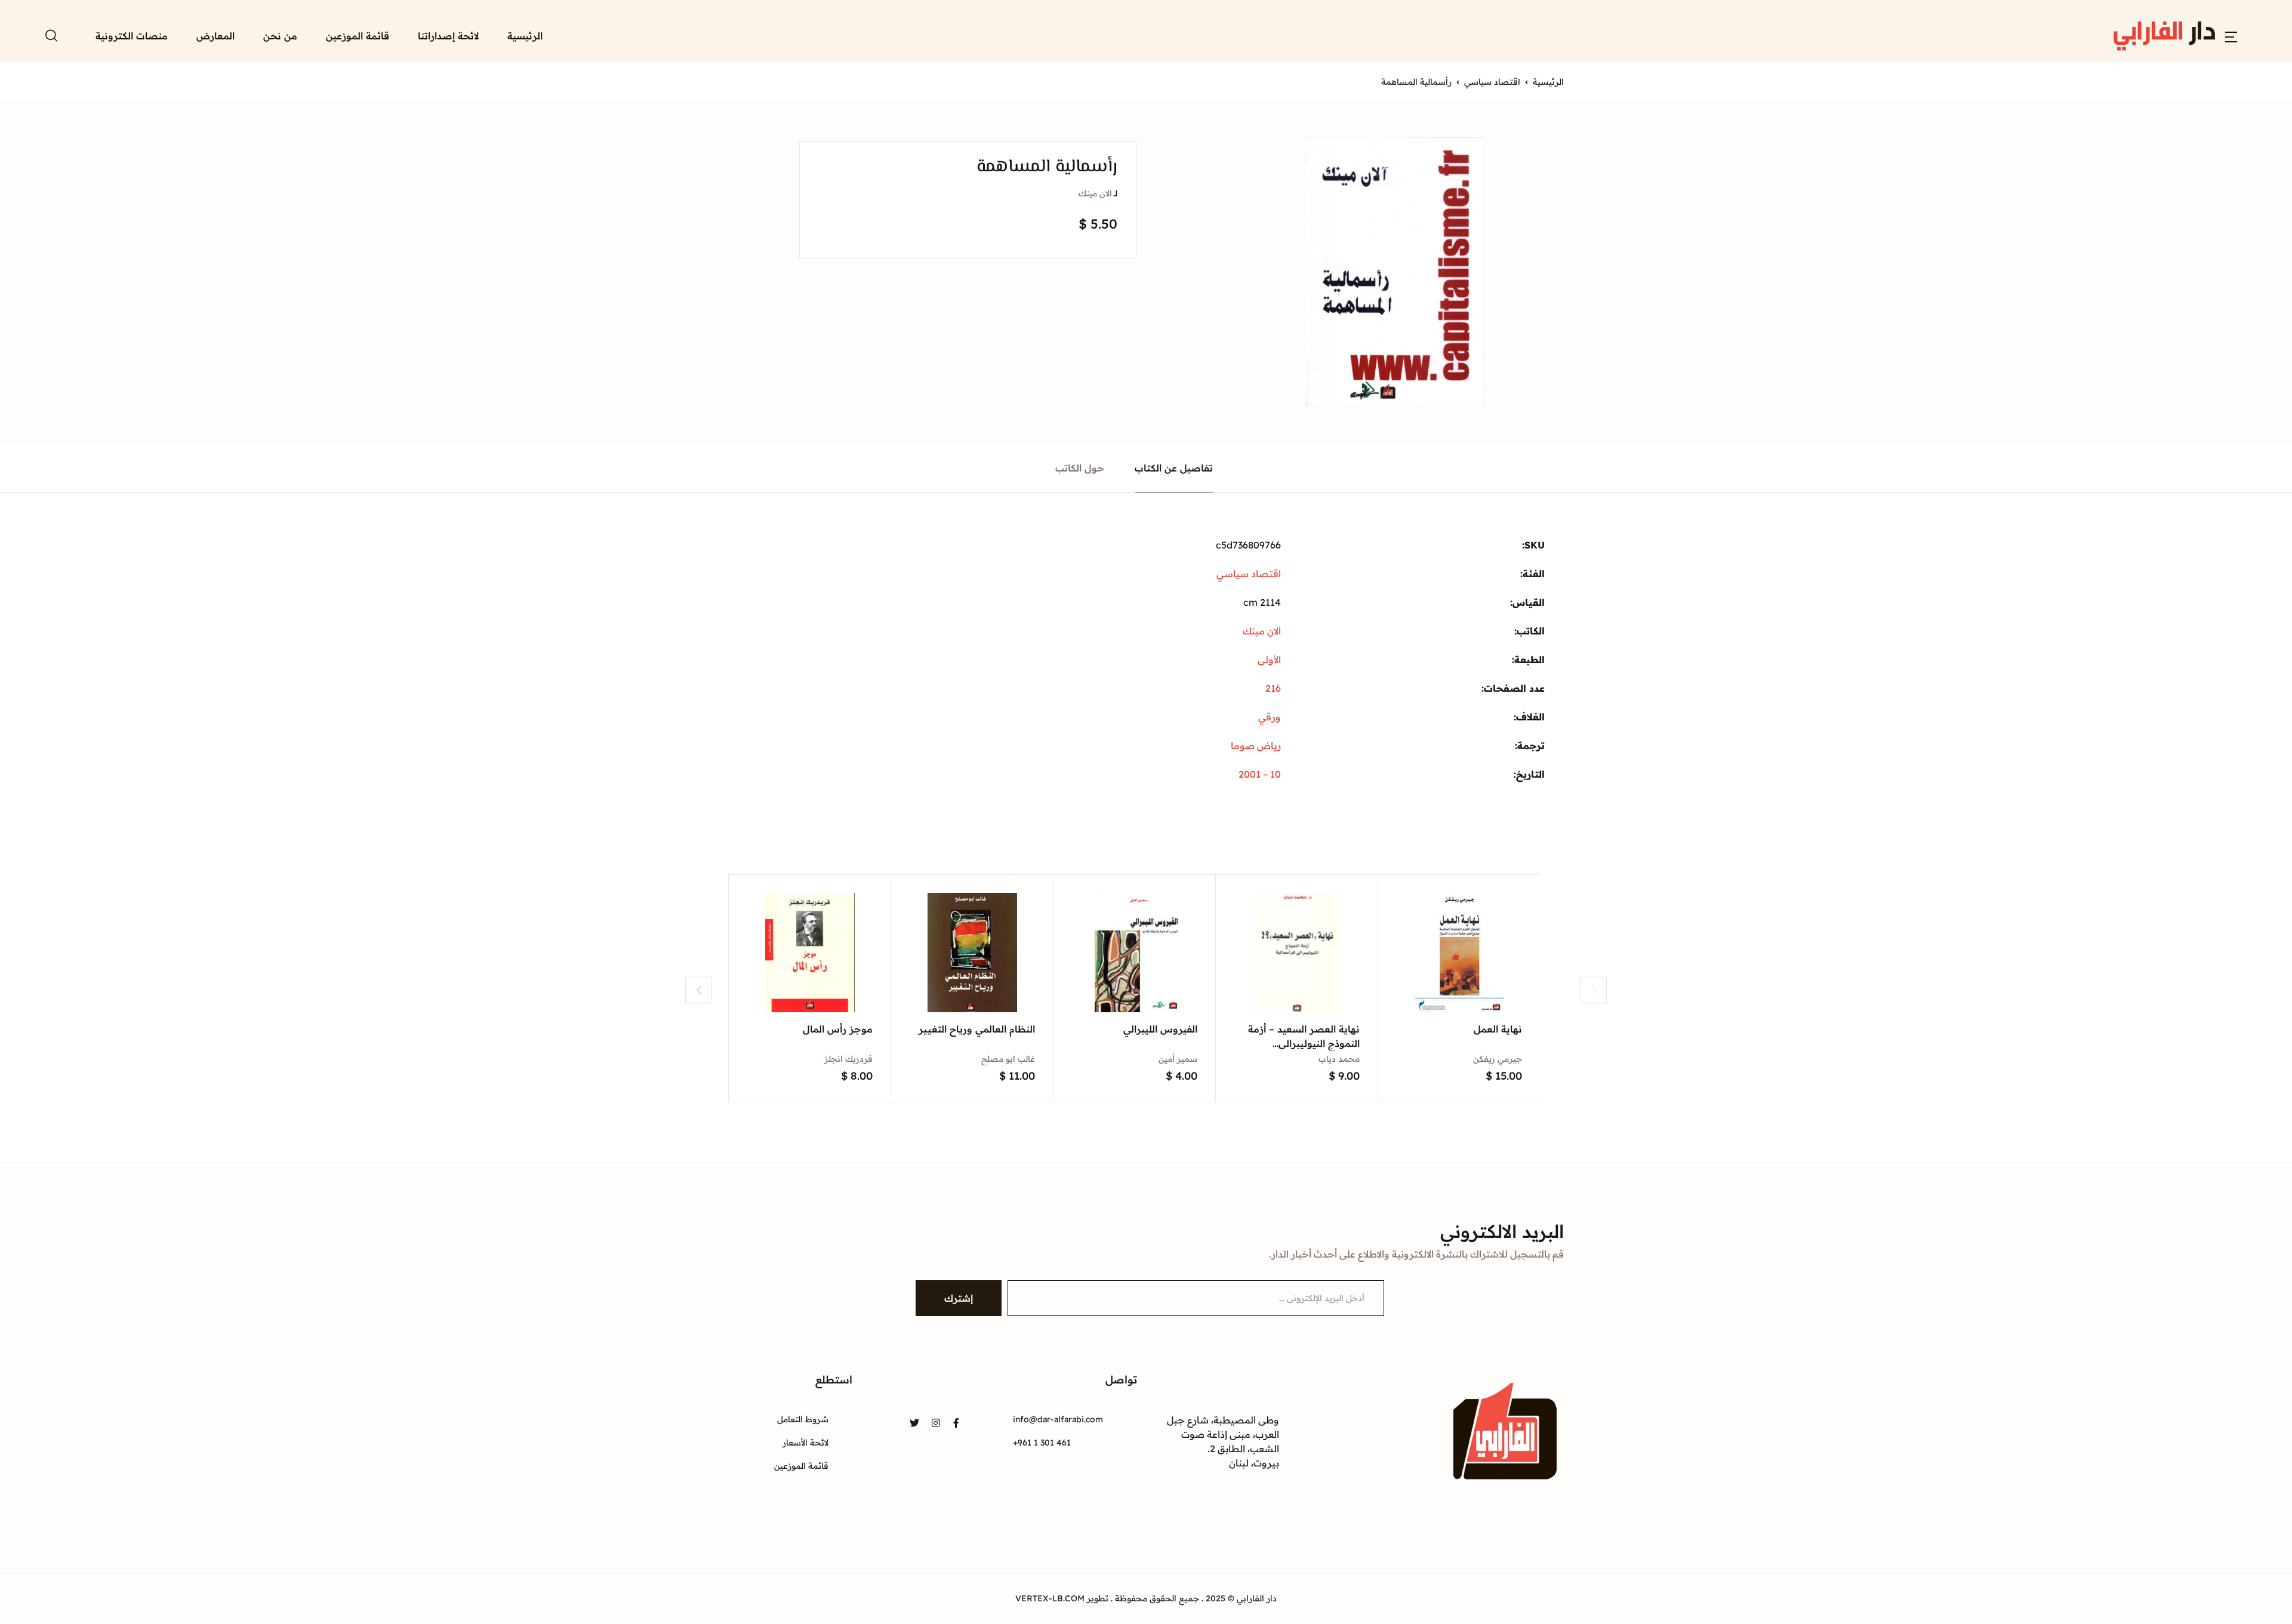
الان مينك (1095, 193)
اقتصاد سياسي (1492, 82)
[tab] (1174, 468)
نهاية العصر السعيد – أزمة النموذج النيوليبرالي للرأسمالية (1304, 1043)
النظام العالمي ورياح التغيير (977, 1029)
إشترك (959, 1298)
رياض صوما (1256, 745)
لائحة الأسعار (805, 1443)
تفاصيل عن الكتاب (1174, 468)
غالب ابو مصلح (1008, 1059)
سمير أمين (1178, 1059)
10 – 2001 (1260, 774)
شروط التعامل (803, 1419)
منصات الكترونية (132, 36)
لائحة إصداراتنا (448, 36)
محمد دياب (1339, 1059)
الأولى (1269, 660)
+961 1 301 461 (1042, 1443)
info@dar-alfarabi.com (1058, 1419)
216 (1273, 688)
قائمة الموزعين (358, 36)
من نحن (280, 36)
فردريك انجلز (848, 1059)
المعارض (215, 36)
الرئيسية (525, 36)
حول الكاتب (1080, 468)
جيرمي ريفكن (1498, 1059)
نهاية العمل (1498, 1029)
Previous (699, 990)
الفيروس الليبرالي (1160, 1029)
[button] (2231, 36)
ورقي (1270, 717)
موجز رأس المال (838, 1029)
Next (1593, 990)
